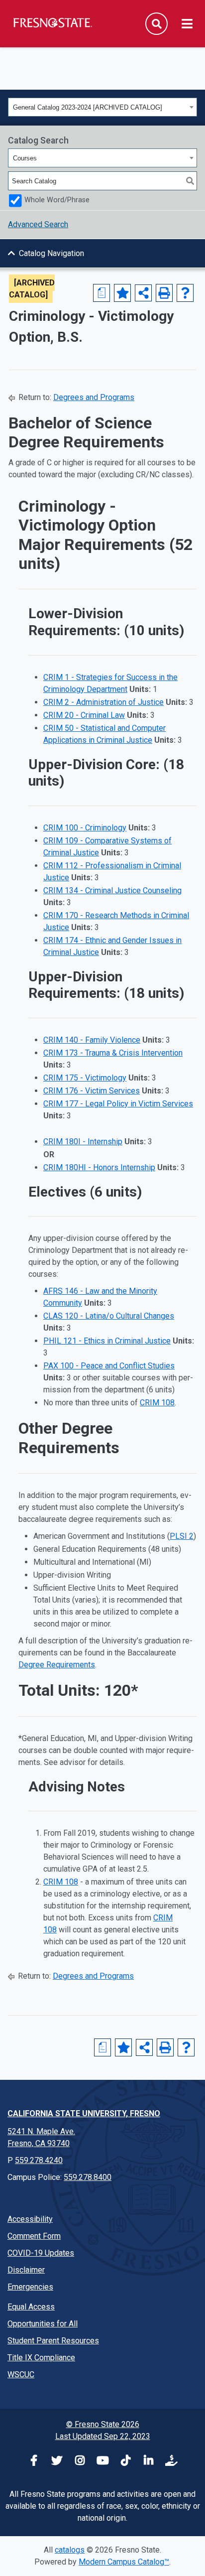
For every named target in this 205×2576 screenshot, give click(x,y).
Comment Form (34, 2236)
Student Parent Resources (53, 2341)
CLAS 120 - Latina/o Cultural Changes (109, 1316)
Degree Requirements (57, 1665)
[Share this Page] (143, 293)
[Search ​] (156, 24)
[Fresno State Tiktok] (125, 2462)
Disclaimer (26, 2270)
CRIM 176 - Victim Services (92, 1091)
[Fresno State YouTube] (102, 2462)
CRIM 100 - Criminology (85, 828)
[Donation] (171, 2462)
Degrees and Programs (94, 397)
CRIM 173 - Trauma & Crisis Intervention (113, 1053)
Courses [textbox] (25, 158)
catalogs (70, 2550)
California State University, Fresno (84, 2113)
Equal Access (31, 2307)
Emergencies (30, 2287)
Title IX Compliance (41, 2358)
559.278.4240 (39, 2160)
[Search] (190, 181)
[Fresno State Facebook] (34, 2462)
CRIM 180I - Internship (83, 1142)
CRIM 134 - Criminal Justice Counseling (112, 890)
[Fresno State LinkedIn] (148, 2462)
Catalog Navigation (51, 253)
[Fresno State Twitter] (57, 2462)
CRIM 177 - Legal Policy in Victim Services (118, 1104)
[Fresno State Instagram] (80, 2462)
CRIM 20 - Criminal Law (84, 715)
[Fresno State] (52, 22)
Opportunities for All (43, 2324)
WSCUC (21, 2374)
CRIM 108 (157, 1403)
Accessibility (30, 2219)
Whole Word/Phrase (57, 200)
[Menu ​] (187, 24)
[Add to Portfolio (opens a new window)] (122, 293)
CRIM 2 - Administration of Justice (103, 702)
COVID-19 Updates (41, 2253)
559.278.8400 (88, 2177)
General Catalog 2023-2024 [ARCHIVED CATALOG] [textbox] (88, 107)
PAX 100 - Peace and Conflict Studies (109, 1366)
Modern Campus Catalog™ (124, 2562)
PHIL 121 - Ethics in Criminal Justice (107, 1341)
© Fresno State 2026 (103, 2424)
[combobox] (102, 107)
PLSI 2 (182, 1536)
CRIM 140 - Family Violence (92, 1040)
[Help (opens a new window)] (185, 293)
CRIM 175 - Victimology (85, 1078)
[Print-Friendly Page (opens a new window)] (164, 293)
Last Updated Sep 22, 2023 (103, 2436)
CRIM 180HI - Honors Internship (99, 1167)
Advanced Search (38, 224)
